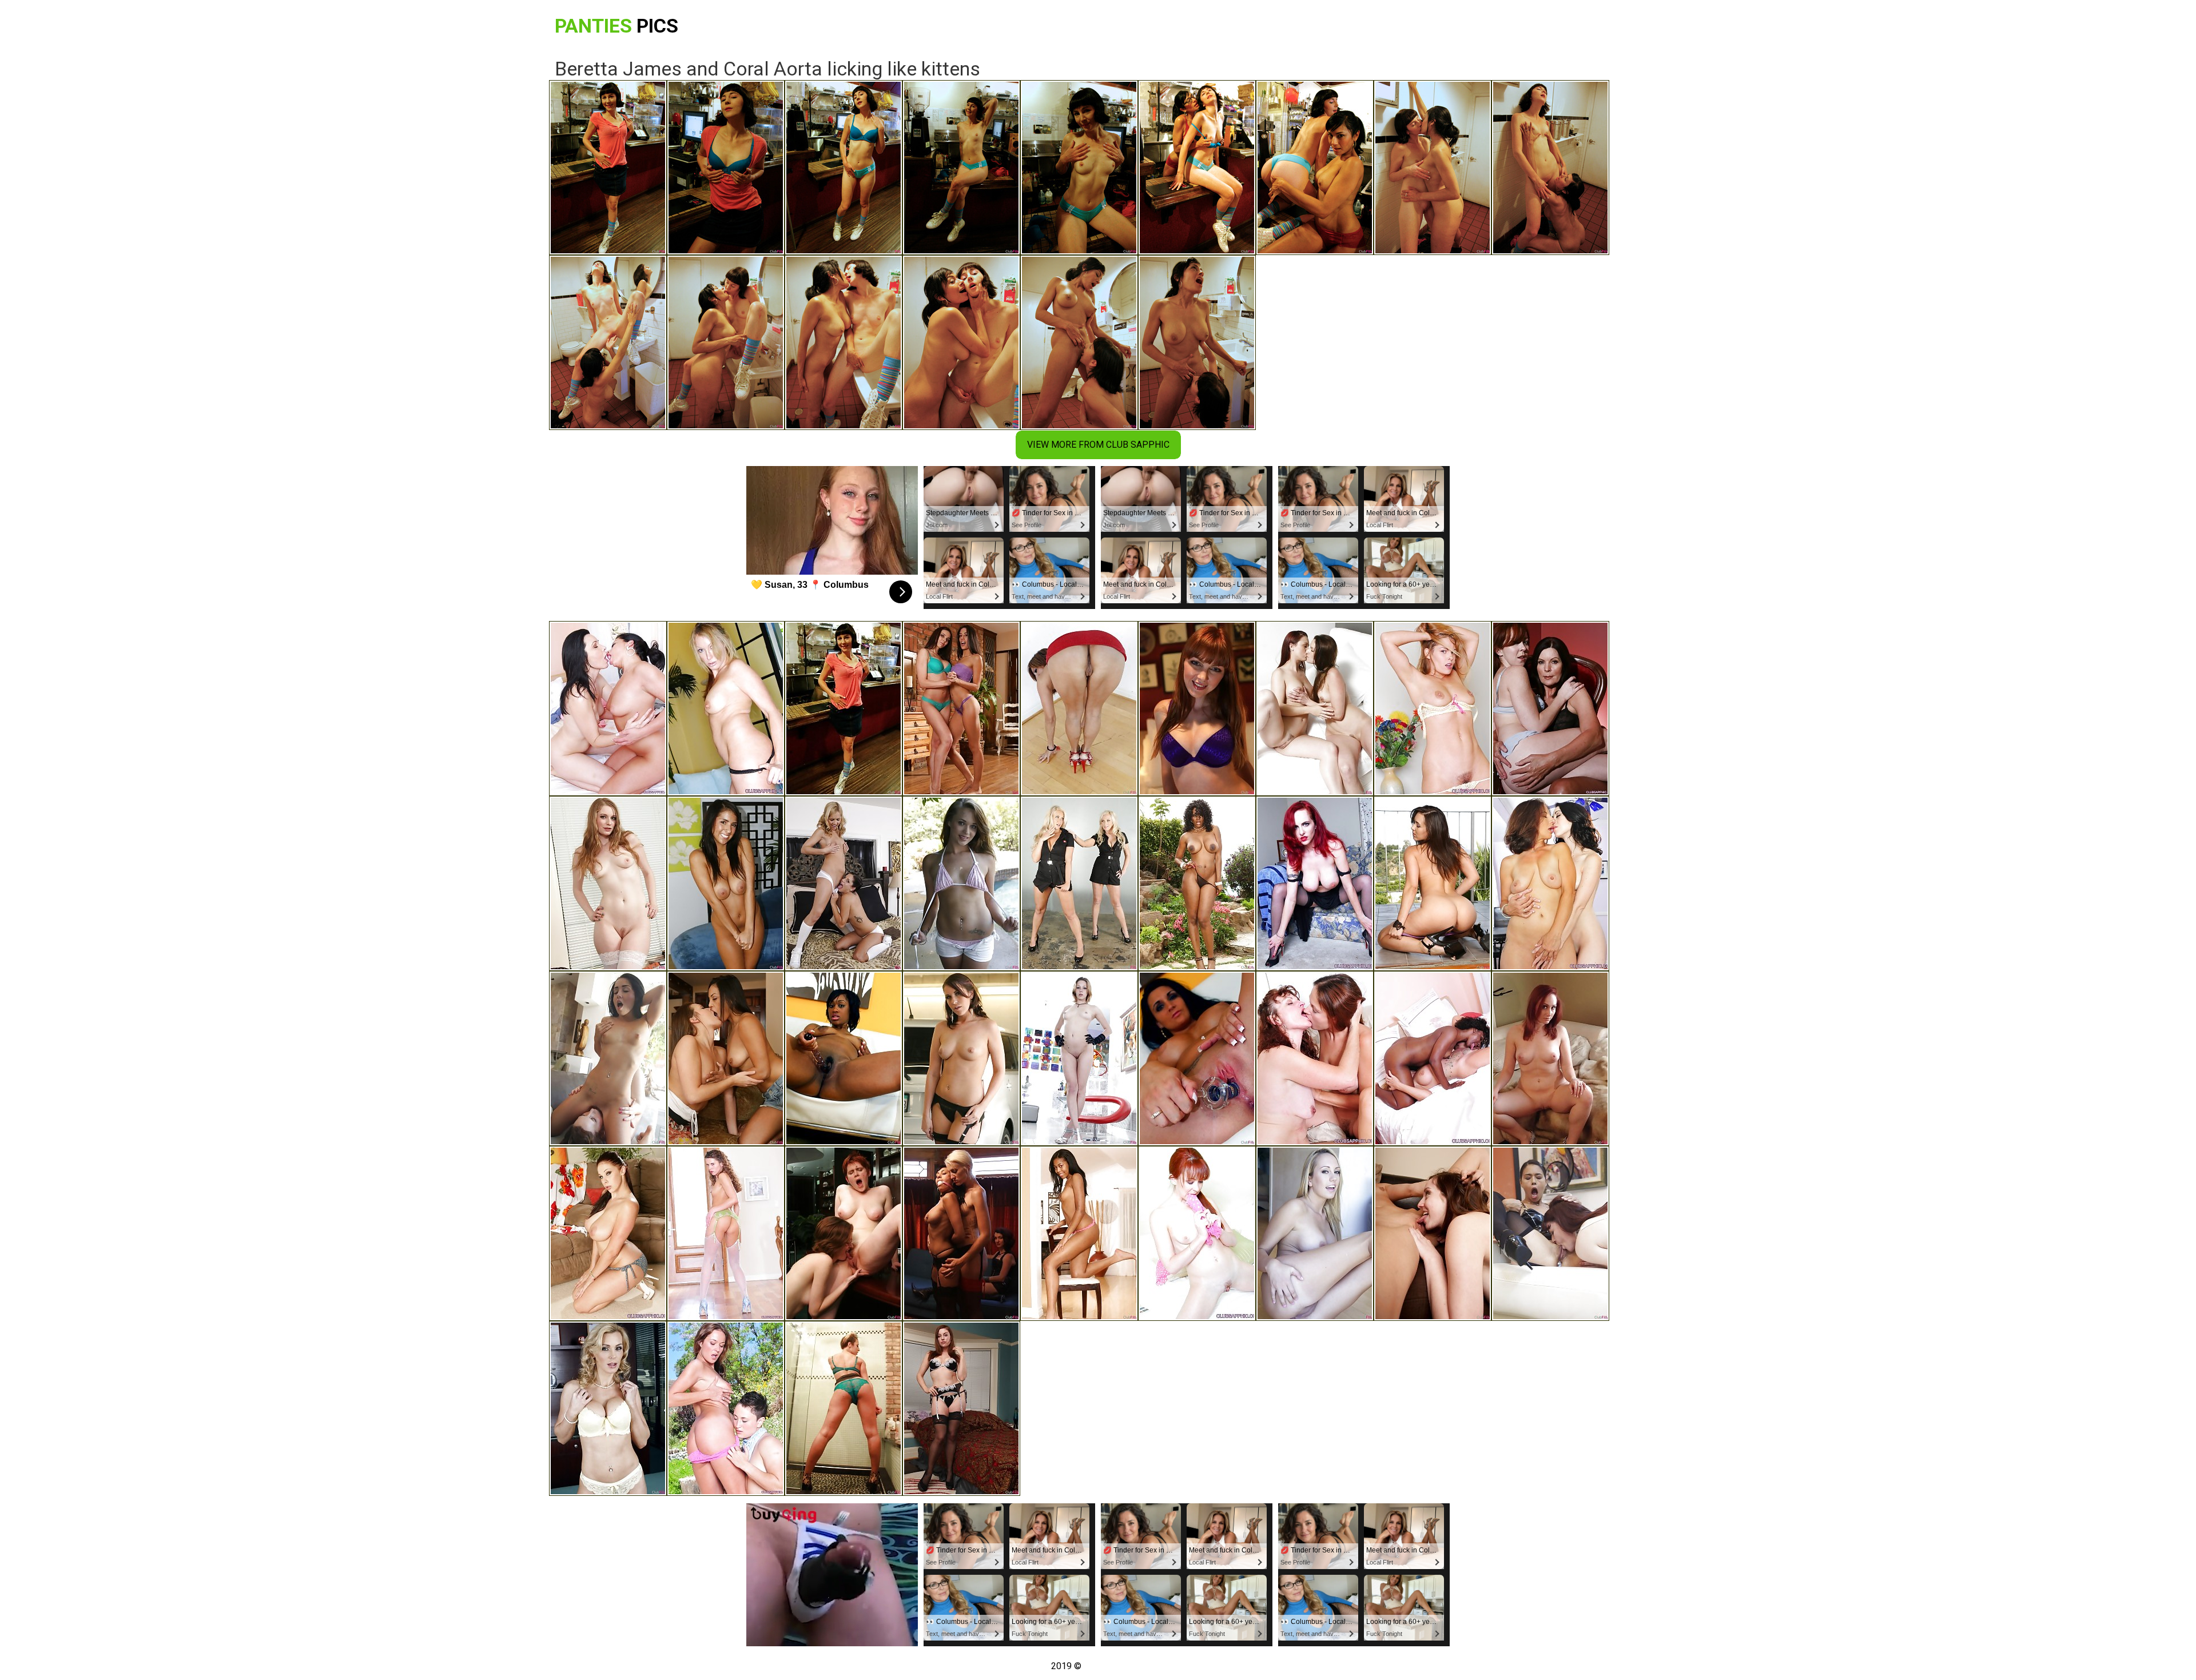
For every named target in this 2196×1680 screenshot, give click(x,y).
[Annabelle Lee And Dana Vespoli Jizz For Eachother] (1550, 1233)
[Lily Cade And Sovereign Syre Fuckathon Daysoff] (961, 1408)
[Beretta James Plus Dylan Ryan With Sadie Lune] (961, 1233)
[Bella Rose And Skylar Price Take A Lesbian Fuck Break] (1079, 883)
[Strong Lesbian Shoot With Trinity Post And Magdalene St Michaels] (1550, 708)
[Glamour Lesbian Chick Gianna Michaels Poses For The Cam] (608, 1233)
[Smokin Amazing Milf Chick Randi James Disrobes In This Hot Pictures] (726, 708)
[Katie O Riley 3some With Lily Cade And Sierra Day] (1550, 1058)
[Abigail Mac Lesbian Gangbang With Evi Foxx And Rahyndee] (726, 883)
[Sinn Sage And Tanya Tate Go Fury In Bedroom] (1433, 883)
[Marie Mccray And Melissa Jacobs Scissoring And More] (1197, 708)
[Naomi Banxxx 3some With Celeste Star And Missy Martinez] (1197, 883)
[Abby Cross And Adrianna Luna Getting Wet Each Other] (726, 1058)
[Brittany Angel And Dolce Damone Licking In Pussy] (1079, 1233)
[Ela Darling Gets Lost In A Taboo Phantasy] (608, 883)
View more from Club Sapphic (1098, 445)
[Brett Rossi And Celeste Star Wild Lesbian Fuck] (1315, 1233)
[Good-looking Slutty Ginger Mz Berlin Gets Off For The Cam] (1315, 883)
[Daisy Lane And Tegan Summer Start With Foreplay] (961, 883)
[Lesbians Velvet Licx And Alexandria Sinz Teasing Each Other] (608, 708)
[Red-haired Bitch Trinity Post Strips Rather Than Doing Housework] (1197, 1233)
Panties (616, 26)
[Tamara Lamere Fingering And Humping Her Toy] (844, 1058)
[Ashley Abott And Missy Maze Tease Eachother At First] (844, 883)
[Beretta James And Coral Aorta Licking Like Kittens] (844, 708)
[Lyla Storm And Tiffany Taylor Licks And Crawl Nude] (961, 708)
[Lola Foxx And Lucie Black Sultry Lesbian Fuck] (608, 1058)
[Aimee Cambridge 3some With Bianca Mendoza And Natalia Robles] (961, 1058)
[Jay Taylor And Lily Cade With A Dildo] (844, 1233)
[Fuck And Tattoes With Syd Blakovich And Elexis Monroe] (726, 1408)
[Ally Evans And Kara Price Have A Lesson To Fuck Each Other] (1433, 1233)
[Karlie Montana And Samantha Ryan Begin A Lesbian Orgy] (1315, 708)
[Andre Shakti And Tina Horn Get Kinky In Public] (844, 1408)
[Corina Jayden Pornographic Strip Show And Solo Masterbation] (1197, 1058)
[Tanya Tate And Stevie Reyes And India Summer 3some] (608, 1408)
